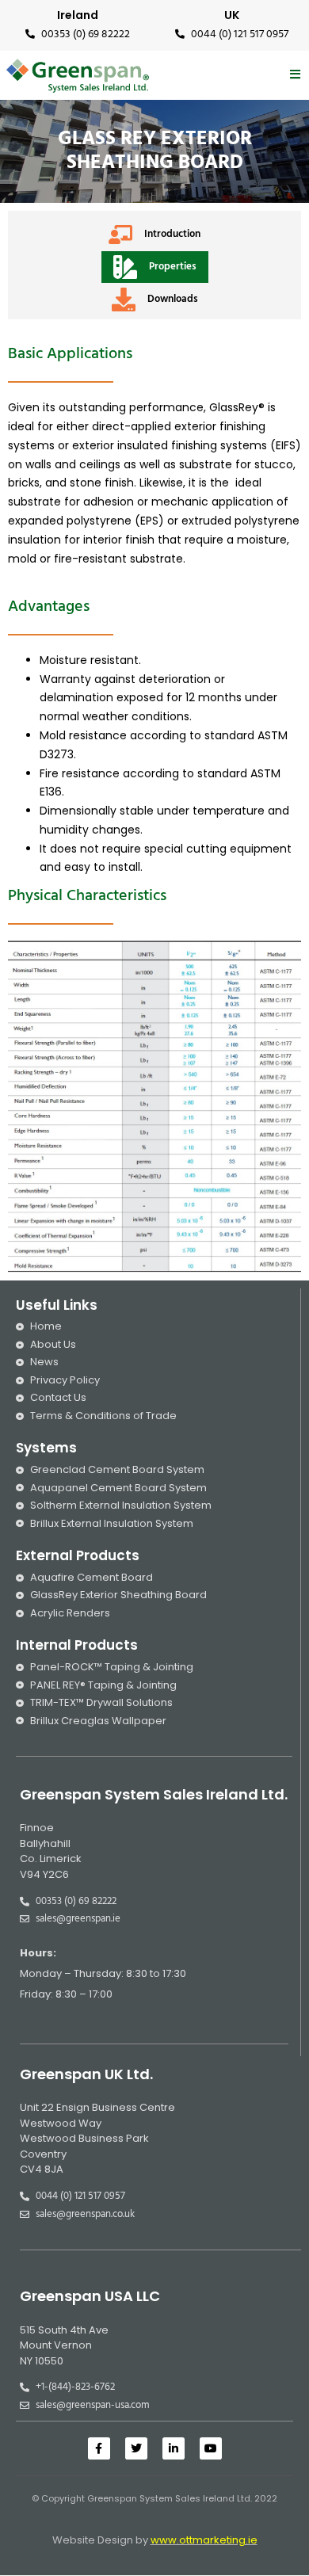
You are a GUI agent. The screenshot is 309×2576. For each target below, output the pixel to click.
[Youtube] (211, 2448)
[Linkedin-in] (174, 2448)
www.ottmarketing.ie (204, 2540)
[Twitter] (136, 2448)
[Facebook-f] (99, 2448)
